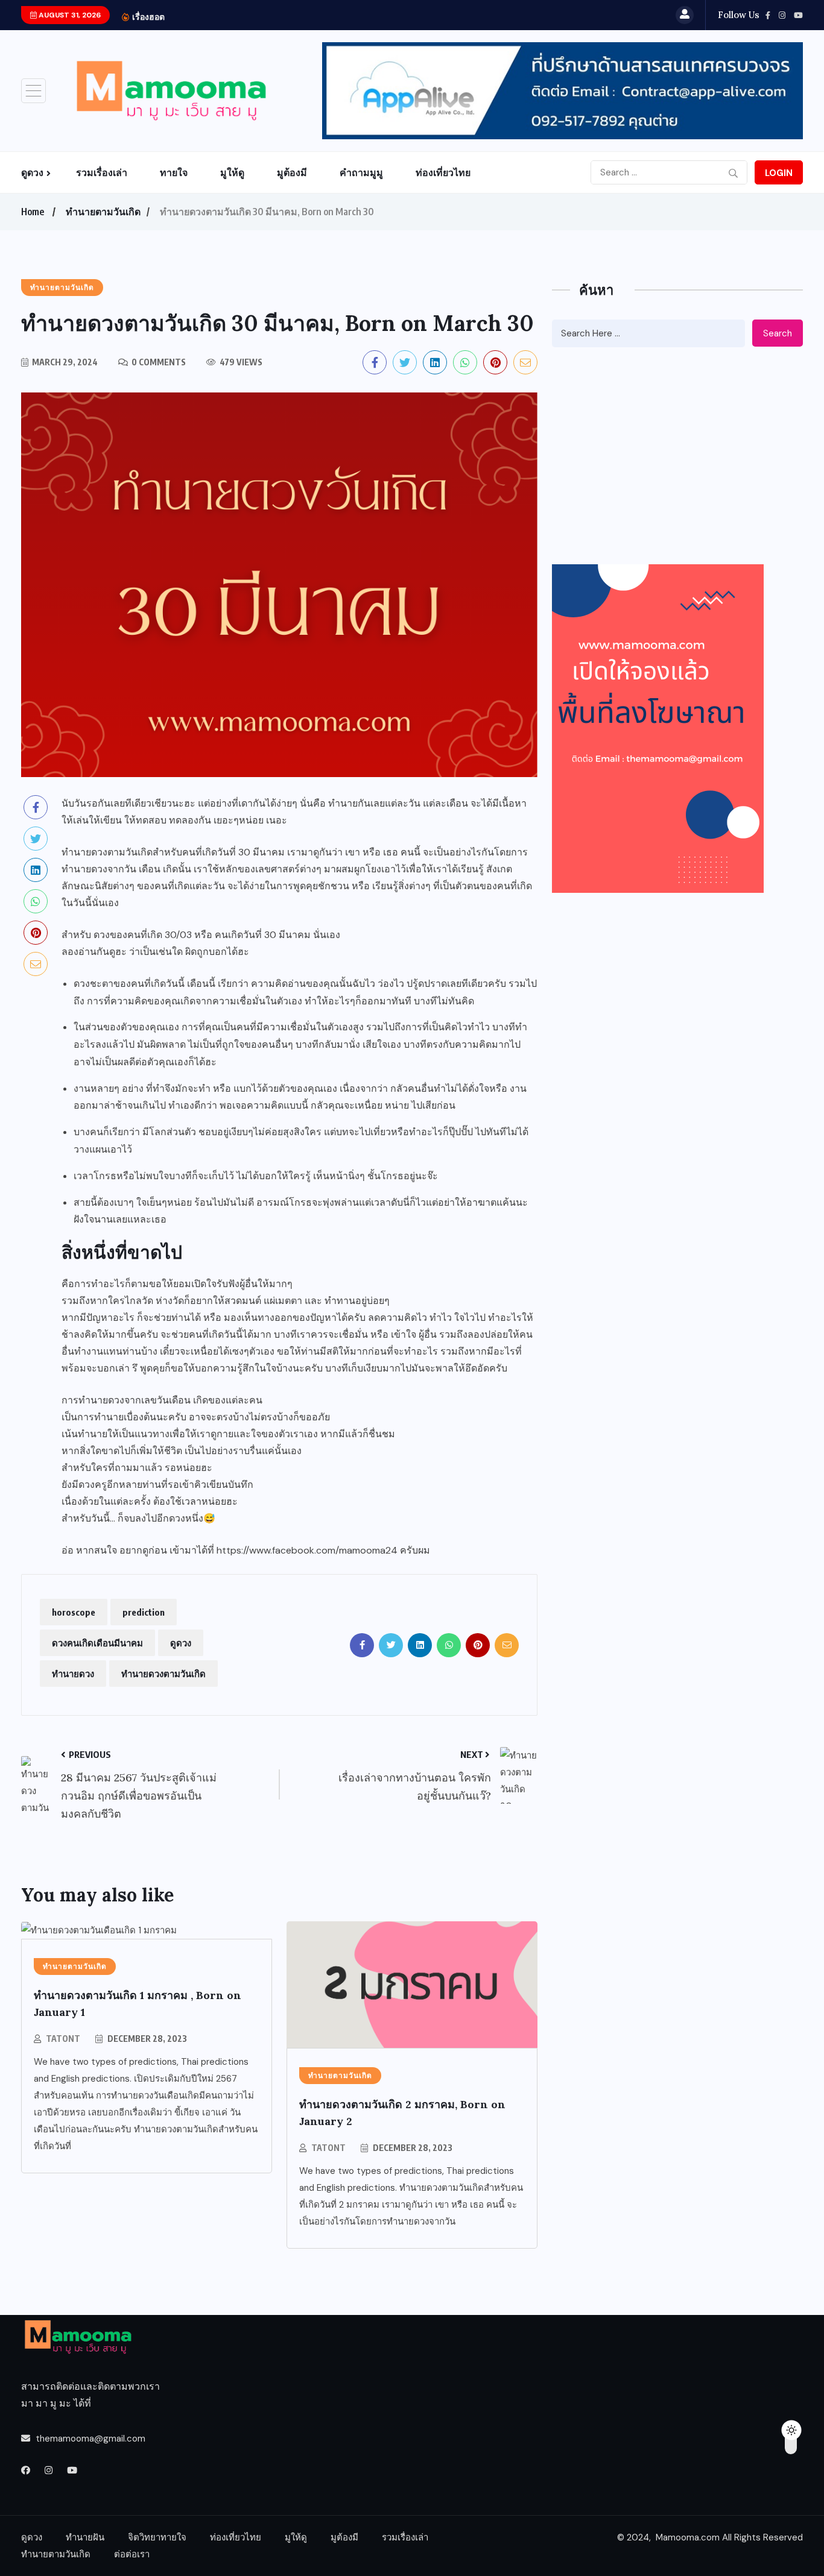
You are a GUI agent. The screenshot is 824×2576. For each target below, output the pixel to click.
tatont (63, 2039)
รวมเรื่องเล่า (102, 172)
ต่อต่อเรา (132, 2554)
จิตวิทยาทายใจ (157, 2537)
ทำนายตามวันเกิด (103, 212)
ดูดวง (32, 172)
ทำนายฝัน (85, 2537)
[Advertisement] (677, 456)
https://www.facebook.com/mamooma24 (307, 1550)
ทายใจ (174, 172)
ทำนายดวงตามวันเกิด (163, 1674)
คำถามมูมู (361, 172)
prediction (144, 1612)
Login (779, 173)
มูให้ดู (232, 172)
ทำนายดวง (73, 1674)
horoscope (74, 1612)
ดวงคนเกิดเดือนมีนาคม (97, 1643)
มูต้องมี (292, 172)
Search (778, 333)
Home (33, 212)
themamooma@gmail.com (90, 2439)
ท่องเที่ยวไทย (443, 172)
